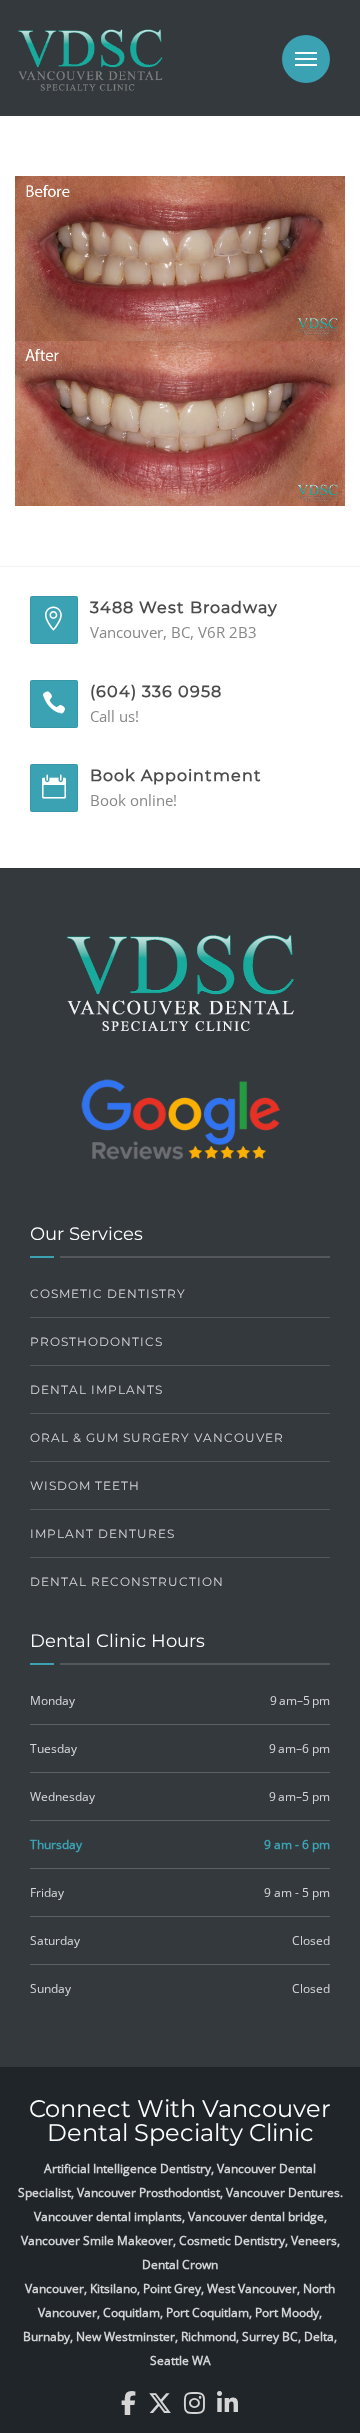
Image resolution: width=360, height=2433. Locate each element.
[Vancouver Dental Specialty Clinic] (90, 70)
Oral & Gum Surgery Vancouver (157, 1437)
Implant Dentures (102, 1533)
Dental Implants (96, 1389)
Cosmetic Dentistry (108, 1293)
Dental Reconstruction (127, 1581)
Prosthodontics (96, 1341)
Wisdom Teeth (85, 1485)
